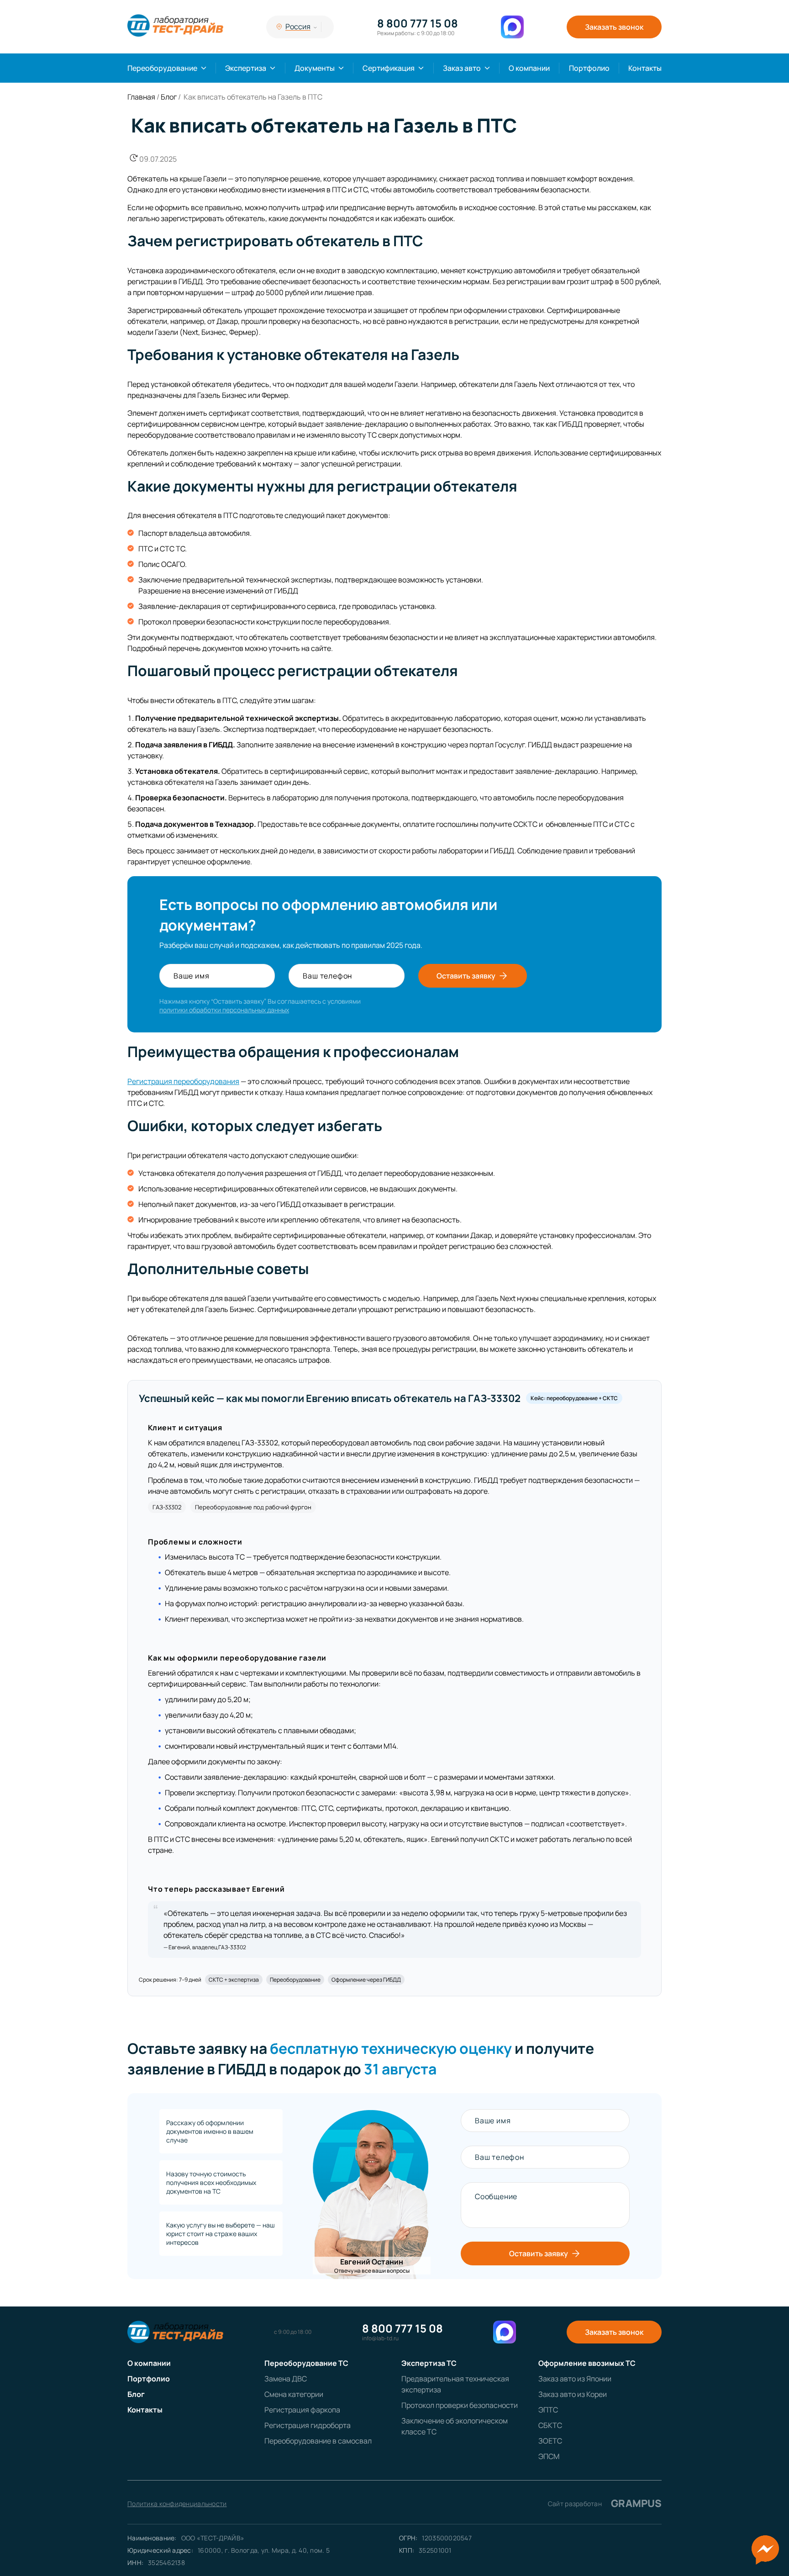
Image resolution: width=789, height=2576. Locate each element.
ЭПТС (548, 2410)
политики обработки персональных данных (224, 1010)
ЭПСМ (549, 2456)
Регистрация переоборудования (183, 1081)
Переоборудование (162, 68)
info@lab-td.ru (380, 2338)
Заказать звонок (614, 27)
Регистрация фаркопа (302, 2410)
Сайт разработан (605, 2503)
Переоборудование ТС (306, 2363)
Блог (136, 2394)
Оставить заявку (466, 976)
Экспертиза (246, 68)
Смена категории (294, 2394)
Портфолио (589, 68)
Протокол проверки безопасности (460, 2405)
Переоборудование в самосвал (318, 2441)
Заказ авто (462, 68)
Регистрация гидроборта (308, 2425)
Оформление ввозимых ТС (587, 2363)
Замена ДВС (286, 2379)
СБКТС (550, 2425)
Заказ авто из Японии (575, 2379)
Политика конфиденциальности (177, 2504)
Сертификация (389, 68)
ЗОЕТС (550, 2441)
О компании (529, 68)
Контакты (645, 68)
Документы (315, 68)
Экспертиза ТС (429, 2363)
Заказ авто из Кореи (573, 2394)
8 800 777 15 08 (418, 23)
